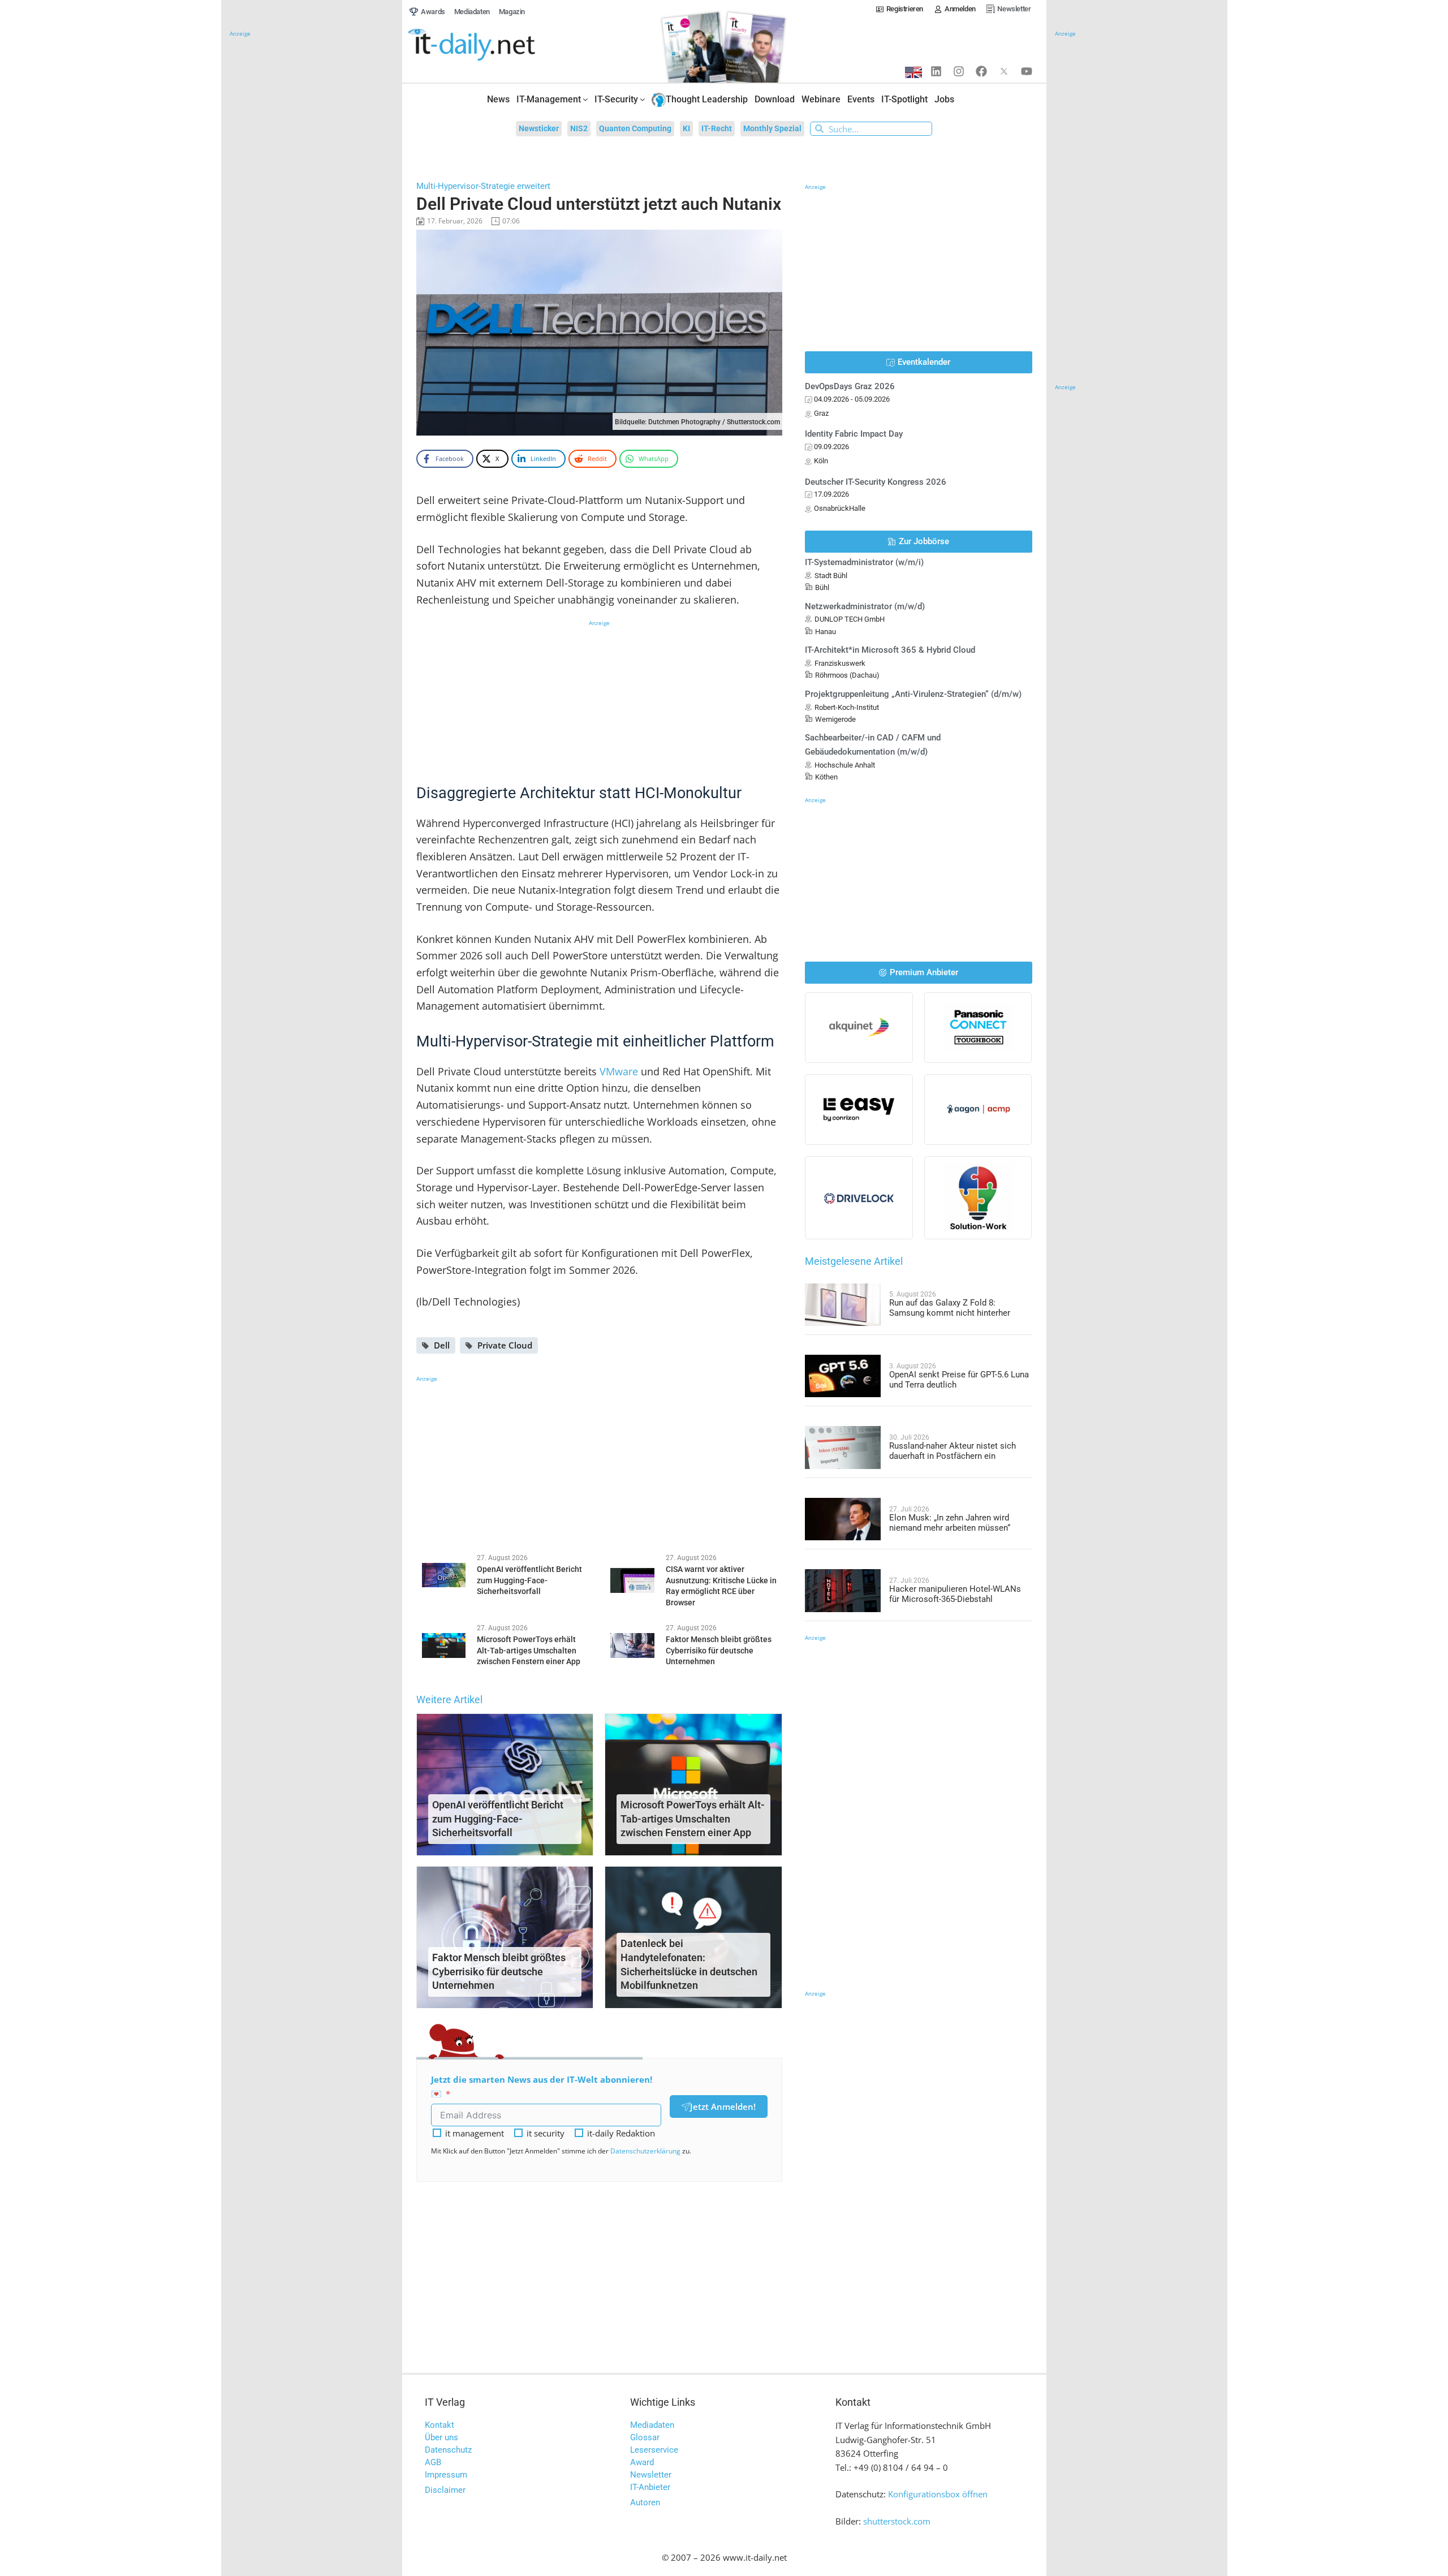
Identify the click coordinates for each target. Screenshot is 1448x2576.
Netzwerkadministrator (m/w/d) (865, 606)
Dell (442, 1345)
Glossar (645, 2437)
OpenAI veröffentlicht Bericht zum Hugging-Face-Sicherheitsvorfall (498, 1819)
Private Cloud (505, 1345)
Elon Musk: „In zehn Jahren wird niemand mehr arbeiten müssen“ (950, 1523)
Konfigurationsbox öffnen (938, 2494)
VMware (619, 1071)
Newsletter (651, 2475)
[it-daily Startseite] (493, 45)
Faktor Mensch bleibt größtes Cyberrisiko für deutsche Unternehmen (499, 1972)
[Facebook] (981, 71)
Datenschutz (448, 2450)
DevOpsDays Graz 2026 (850, 386)
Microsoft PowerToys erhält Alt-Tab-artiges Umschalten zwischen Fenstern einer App (693, 1819)
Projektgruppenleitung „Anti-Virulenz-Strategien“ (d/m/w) (913, 694)
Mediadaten (652, 2425)
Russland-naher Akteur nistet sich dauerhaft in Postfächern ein (953, 1451)
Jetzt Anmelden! (723, 2107)
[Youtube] (1027, 71)
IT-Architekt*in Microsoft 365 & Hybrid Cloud (890, 650)
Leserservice (654, 2450)
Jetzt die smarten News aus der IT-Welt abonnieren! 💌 (542, 2086)
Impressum (446, 2475)
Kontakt (439, 2425)
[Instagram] (959, 71)
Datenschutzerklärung (645, 2151)
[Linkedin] (936, 71)
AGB (433, 2462)
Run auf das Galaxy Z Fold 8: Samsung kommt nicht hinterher (950, 1308)
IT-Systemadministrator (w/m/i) (864, 562)
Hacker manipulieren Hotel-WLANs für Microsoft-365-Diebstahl (955, 1594)
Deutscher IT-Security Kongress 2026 (876, 482)
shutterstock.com (897, 2521)
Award (642, 2462)
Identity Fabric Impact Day (854, 434)
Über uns (441, 2437)
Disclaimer (445, 2490)
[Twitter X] (1004, 71)
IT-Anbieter (650, 2487)
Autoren (645, 2502)
